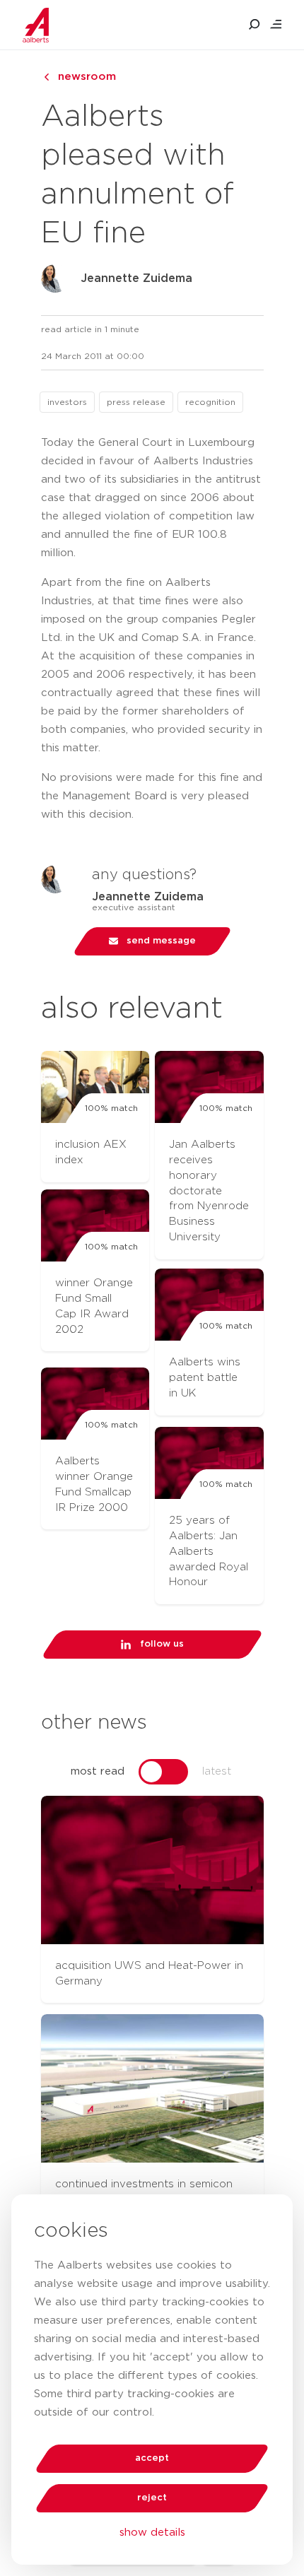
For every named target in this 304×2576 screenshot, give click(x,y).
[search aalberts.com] (255, 25)
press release (136, 402)
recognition (210, 402)
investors (67, 402)
